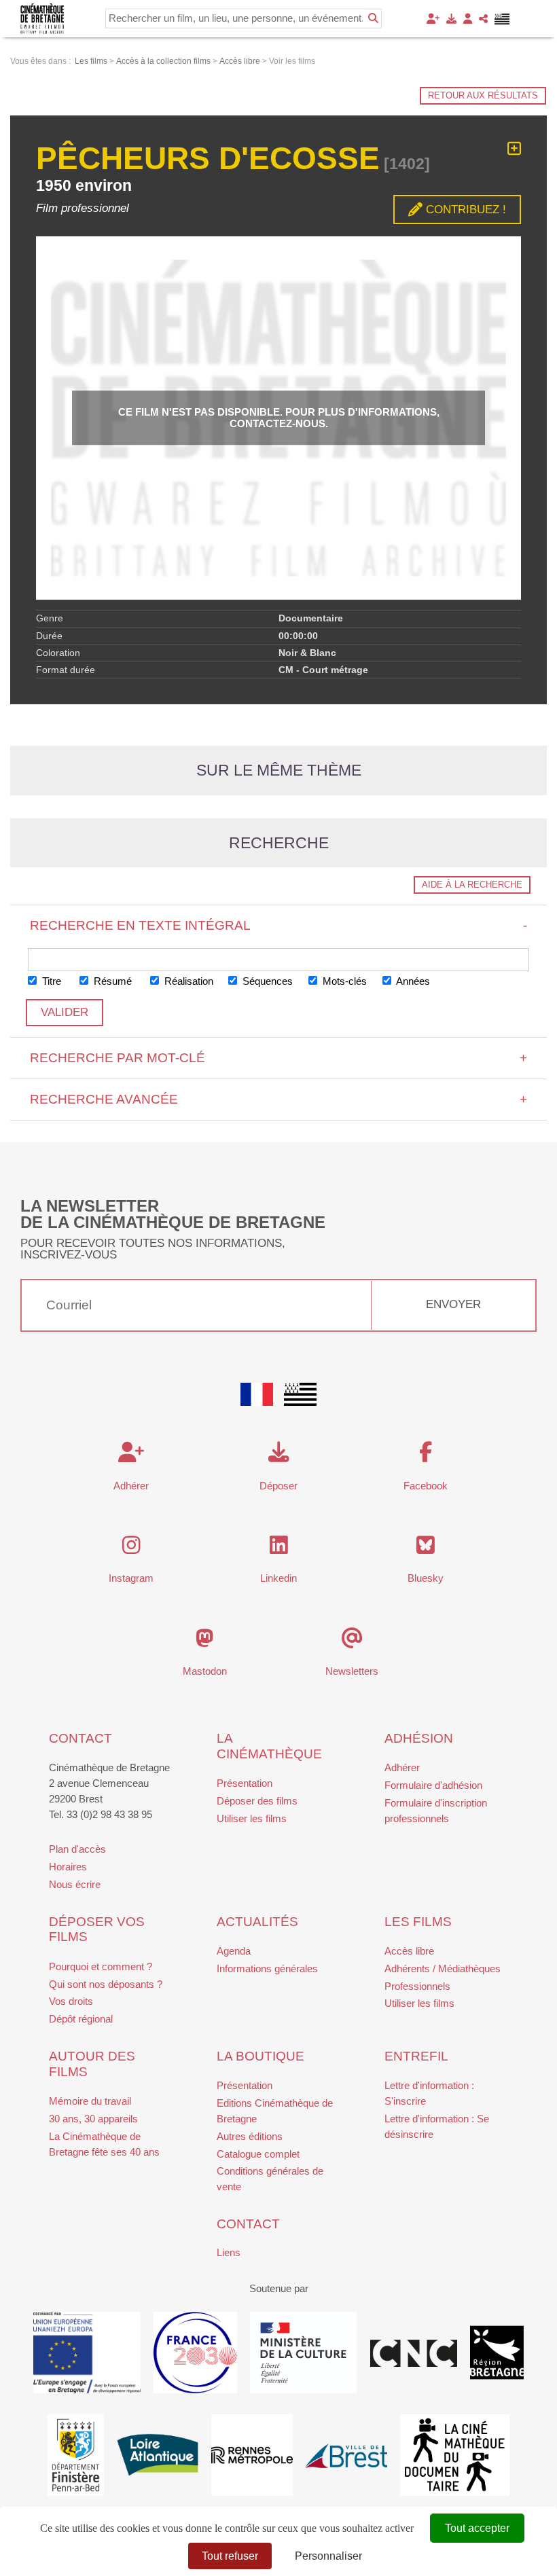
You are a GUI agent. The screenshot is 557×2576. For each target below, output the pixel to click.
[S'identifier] (468, 19)
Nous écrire (75, 1884)
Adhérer (402, 1767)
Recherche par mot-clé (279, 1058)
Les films (418, 1922)
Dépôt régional (81, 2019)
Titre (50, 981)
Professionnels (417, 1986)
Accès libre (409, 1951)
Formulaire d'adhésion (433, 1785)
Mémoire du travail (90, 2101)
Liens (229, 2252)
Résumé (111, 981)
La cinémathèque (269, 1746)
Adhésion (419, 1738)
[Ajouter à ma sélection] (514, 149)
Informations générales (267, 1969)
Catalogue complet (258, 2154)
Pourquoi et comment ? (101, 1966)
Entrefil (416, 2056)
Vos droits (71, 2001)
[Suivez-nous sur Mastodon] (205, 1642)
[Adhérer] (433, 19)
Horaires (68, 1867)
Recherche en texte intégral (279, 925)
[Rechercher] (373, 18)
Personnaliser (328, 2556)
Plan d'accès (77, 1849)
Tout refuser (230, 2556)
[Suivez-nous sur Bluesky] (426, 1549)
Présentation (245, 1783)
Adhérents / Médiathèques (443, 1969)
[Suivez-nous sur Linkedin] (279, 1549)
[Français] (257, 1394)
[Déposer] (451, 19)
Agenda (234, 1951)
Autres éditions (250, 2136)
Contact (80, 1738)
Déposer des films (257, 1801)
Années (412, 981)
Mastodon (205, 1671)
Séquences (266, 981)
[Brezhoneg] (502, 19)
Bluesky (426, 1578)
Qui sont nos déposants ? (106, 1984)
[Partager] (483, 19)
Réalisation (187, 981)
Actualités (257, 1922)
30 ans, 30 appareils (93, 2119)
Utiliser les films (252, 1818)
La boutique (260, 2056)
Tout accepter (477, 2528)
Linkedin (278, 1578)
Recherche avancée (279, 1099)
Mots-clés (343, 981)
